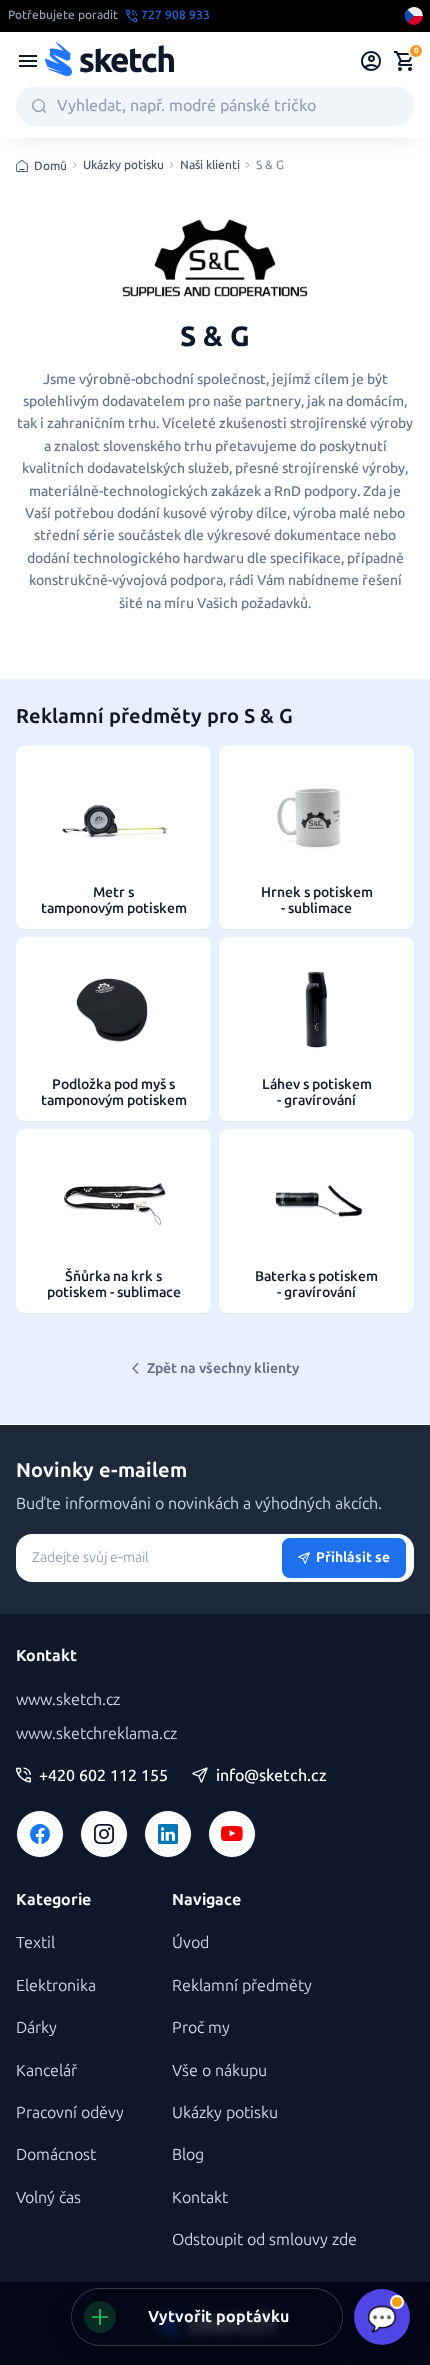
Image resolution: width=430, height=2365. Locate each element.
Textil (35, 1942)
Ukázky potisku (123, 165)
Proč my (201, 2027)
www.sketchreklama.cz (96, 1733)
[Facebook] (40, 1834)
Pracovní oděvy (70, 2112)
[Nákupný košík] (404, 61)
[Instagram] (104, 1834)
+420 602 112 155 (103, 1776)
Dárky (36, 2027)
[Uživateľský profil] (371, 61)
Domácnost (56, 2154)
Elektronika (56, 1985)
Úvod (190, 1942)
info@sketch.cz (271, 1776)
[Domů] (109, 61)
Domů (50, 166)
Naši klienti (210, 165)
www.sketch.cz (68, 1699)
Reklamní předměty (242, 1985)
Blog (188, 2154)
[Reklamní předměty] (28, 61)
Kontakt (200, 2197)
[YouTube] (232, 1834)
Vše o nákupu (219, 2070)
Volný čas (48, 2197)
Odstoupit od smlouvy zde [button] (264, 2239)
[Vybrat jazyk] (414, 16)
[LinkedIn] (168, 1834)
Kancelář (46, 2070)
